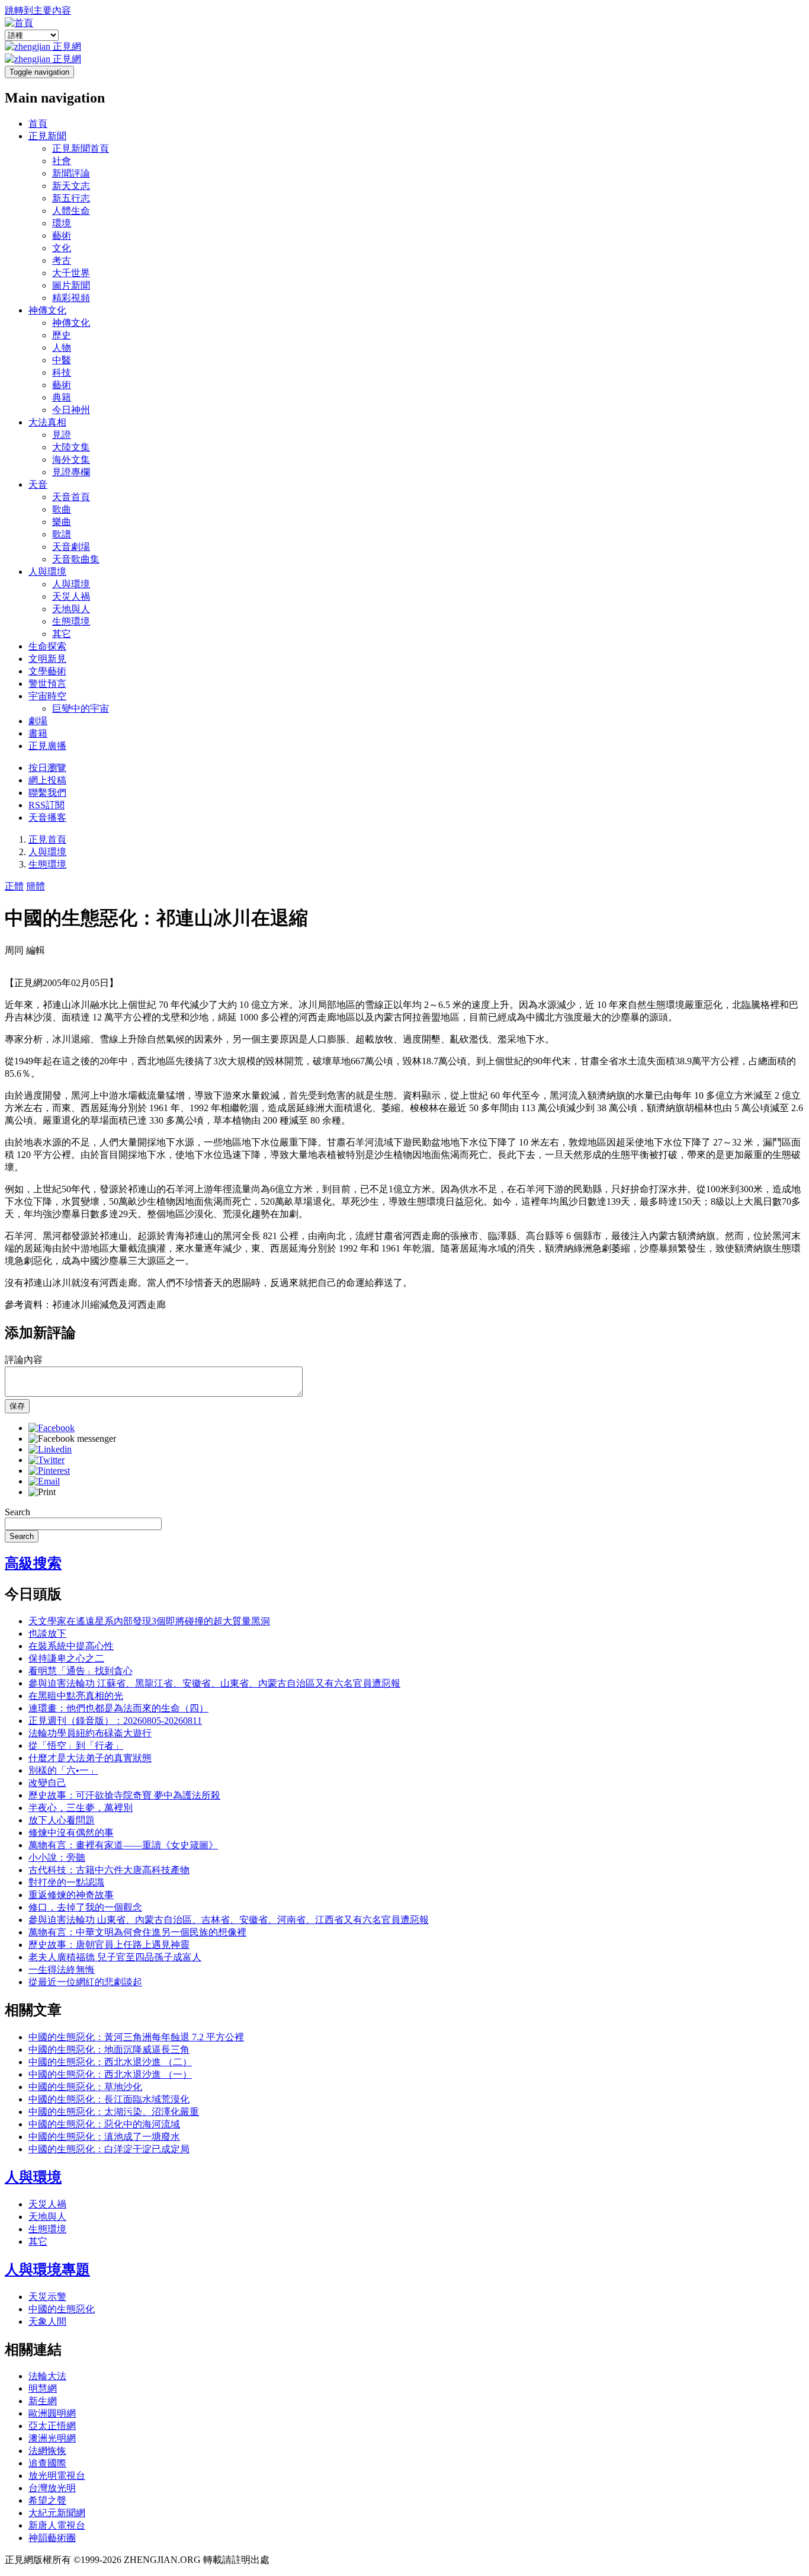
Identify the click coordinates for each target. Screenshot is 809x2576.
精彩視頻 (71, 298)
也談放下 (47, 1633)
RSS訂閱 (46, 805)
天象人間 (47, 2321)
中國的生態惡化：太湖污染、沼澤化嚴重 (114, 2112)
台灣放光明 (52, 2488)
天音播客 (47, 817)
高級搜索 (33, 1563)
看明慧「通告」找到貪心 (81, 1671)
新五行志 (71, 198)
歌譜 (62, 534)
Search (17, 1512)
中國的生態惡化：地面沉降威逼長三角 (109, 2049)
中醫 (62, 360)
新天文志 (71, 186)
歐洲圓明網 (52, 2413)
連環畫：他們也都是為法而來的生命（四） (118, 1708)
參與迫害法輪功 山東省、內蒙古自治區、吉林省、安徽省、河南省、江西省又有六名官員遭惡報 (229, 1920)
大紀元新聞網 (57, 2513)
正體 (14, 886)
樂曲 (62, 522)
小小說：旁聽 (57, 1857)
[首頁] (19, 23)
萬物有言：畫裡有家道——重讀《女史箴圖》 (123, 1845)
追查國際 (47, 2463)
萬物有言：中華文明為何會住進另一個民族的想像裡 (137, 1932)
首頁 (38, 124)
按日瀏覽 (47, 768)
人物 (62, 348)
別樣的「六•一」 (63, 1770)
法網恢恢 (47, 2451)
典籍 (62, 397)
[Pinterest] (49, 1471)
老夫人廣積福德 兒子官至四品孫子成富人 (115, 1957)
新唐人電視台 (57, 2525)
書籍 (38, 733)
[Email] (44, 1481)
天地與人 (71, 609)
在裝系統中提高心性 (71, 1646)
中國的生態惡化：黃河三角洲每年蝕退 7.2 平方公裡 (136, 2037)
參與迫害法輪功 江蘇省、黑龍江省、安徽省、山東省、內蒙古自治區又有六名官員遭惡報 (214, 1683)
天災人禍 (71, 596)
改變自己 (47, 1783)
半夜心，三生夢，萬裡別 (81, 1808)
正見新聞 (47, 136)
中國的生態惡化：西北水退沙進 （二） (110, 2062)
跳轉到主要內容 (38, 10)
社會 (62, 161)
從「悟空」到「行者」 (76, 1745)
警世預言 (47, 684)
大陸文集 (71, 447)
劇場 (38, 721)
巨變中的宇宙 (81, 708)
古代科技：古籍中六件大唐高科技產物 (109, 1870)
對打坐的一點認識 (66, 1882)
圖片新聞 (71, 285)
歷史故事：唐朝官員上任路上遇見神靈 (109, 1945)
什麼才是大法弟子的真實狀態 (90, 1758)
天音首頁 (71, 497)
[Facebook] (52, 1428)
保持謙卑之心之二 (66, 1658)
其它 (62, 634)
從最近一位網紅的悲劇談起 (85, 1982)
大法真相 (47, 422)
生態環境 (71, 621)
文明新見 (47, 659)
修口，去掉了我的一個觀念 (85, 1907)
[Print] (42, 1492)
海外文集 (71, 460)
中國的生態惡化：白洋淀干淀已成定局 (109, 2149)
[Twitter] (46, 1460)
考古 (62, 260)
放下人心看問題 (62, 1820)
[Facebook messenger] (72, 1439)
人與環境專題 (47, 2270)
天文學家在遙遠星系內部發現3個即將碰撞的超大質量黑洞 (149, 1621)
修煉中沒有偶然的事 (71, 1833)
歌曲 (62, 509)
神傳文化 (47, 310)
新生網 (43, 2401)
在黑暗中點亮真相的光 (76, 1696)
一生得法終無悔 (62, 1969)
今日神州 (71, 410)
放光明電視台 (57, 2476)
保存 (17, 1406)
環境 (62, 223)
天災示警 (47, 2297)
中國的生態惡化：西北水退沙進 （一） (110, 2074)
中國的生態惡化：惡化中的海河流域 (104, 2124)
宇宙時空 (47, 696)
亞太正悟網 (52, 2426)
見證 (62, 435)
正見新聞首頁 (81, 148)
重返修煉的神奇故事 (71, 1895)
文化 (62, 248)
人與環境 (47, 572)
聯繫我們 (47, 793)
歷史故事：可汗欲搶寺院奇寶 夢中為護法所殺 (124, 1795)
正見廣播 (47, 746)
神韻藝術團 (52, 2538)
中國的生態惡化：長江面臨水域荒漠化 (109, 2099)
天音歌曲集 (76, 559)
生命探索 (47, 646)
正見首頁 (47, 839)
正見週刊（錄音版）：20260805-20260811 (115, 1721)
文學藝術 (47, 671)
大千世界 (71, 273)
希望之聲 (47, 2500)
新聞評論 (71, 173)
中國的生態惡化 (62, 2309)
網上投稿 (47, 780)
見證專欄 (71, 472)
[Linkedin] (50, 1449)
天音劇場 (71, 547)
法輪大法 (47, 2376)
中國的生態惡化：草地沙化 (85, 2087)
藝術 (62, 236)
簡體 (36, 886)
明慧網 (43, 2388)
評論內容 (24, 1360)
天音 (38, 484)
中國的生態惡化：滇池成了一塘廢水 (104, 2137)
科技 (62, 372)
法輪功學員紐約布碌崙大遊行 (90, 1733)
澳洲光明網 (52, 2438)
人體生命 (71, 211)
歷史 (62, 335)
